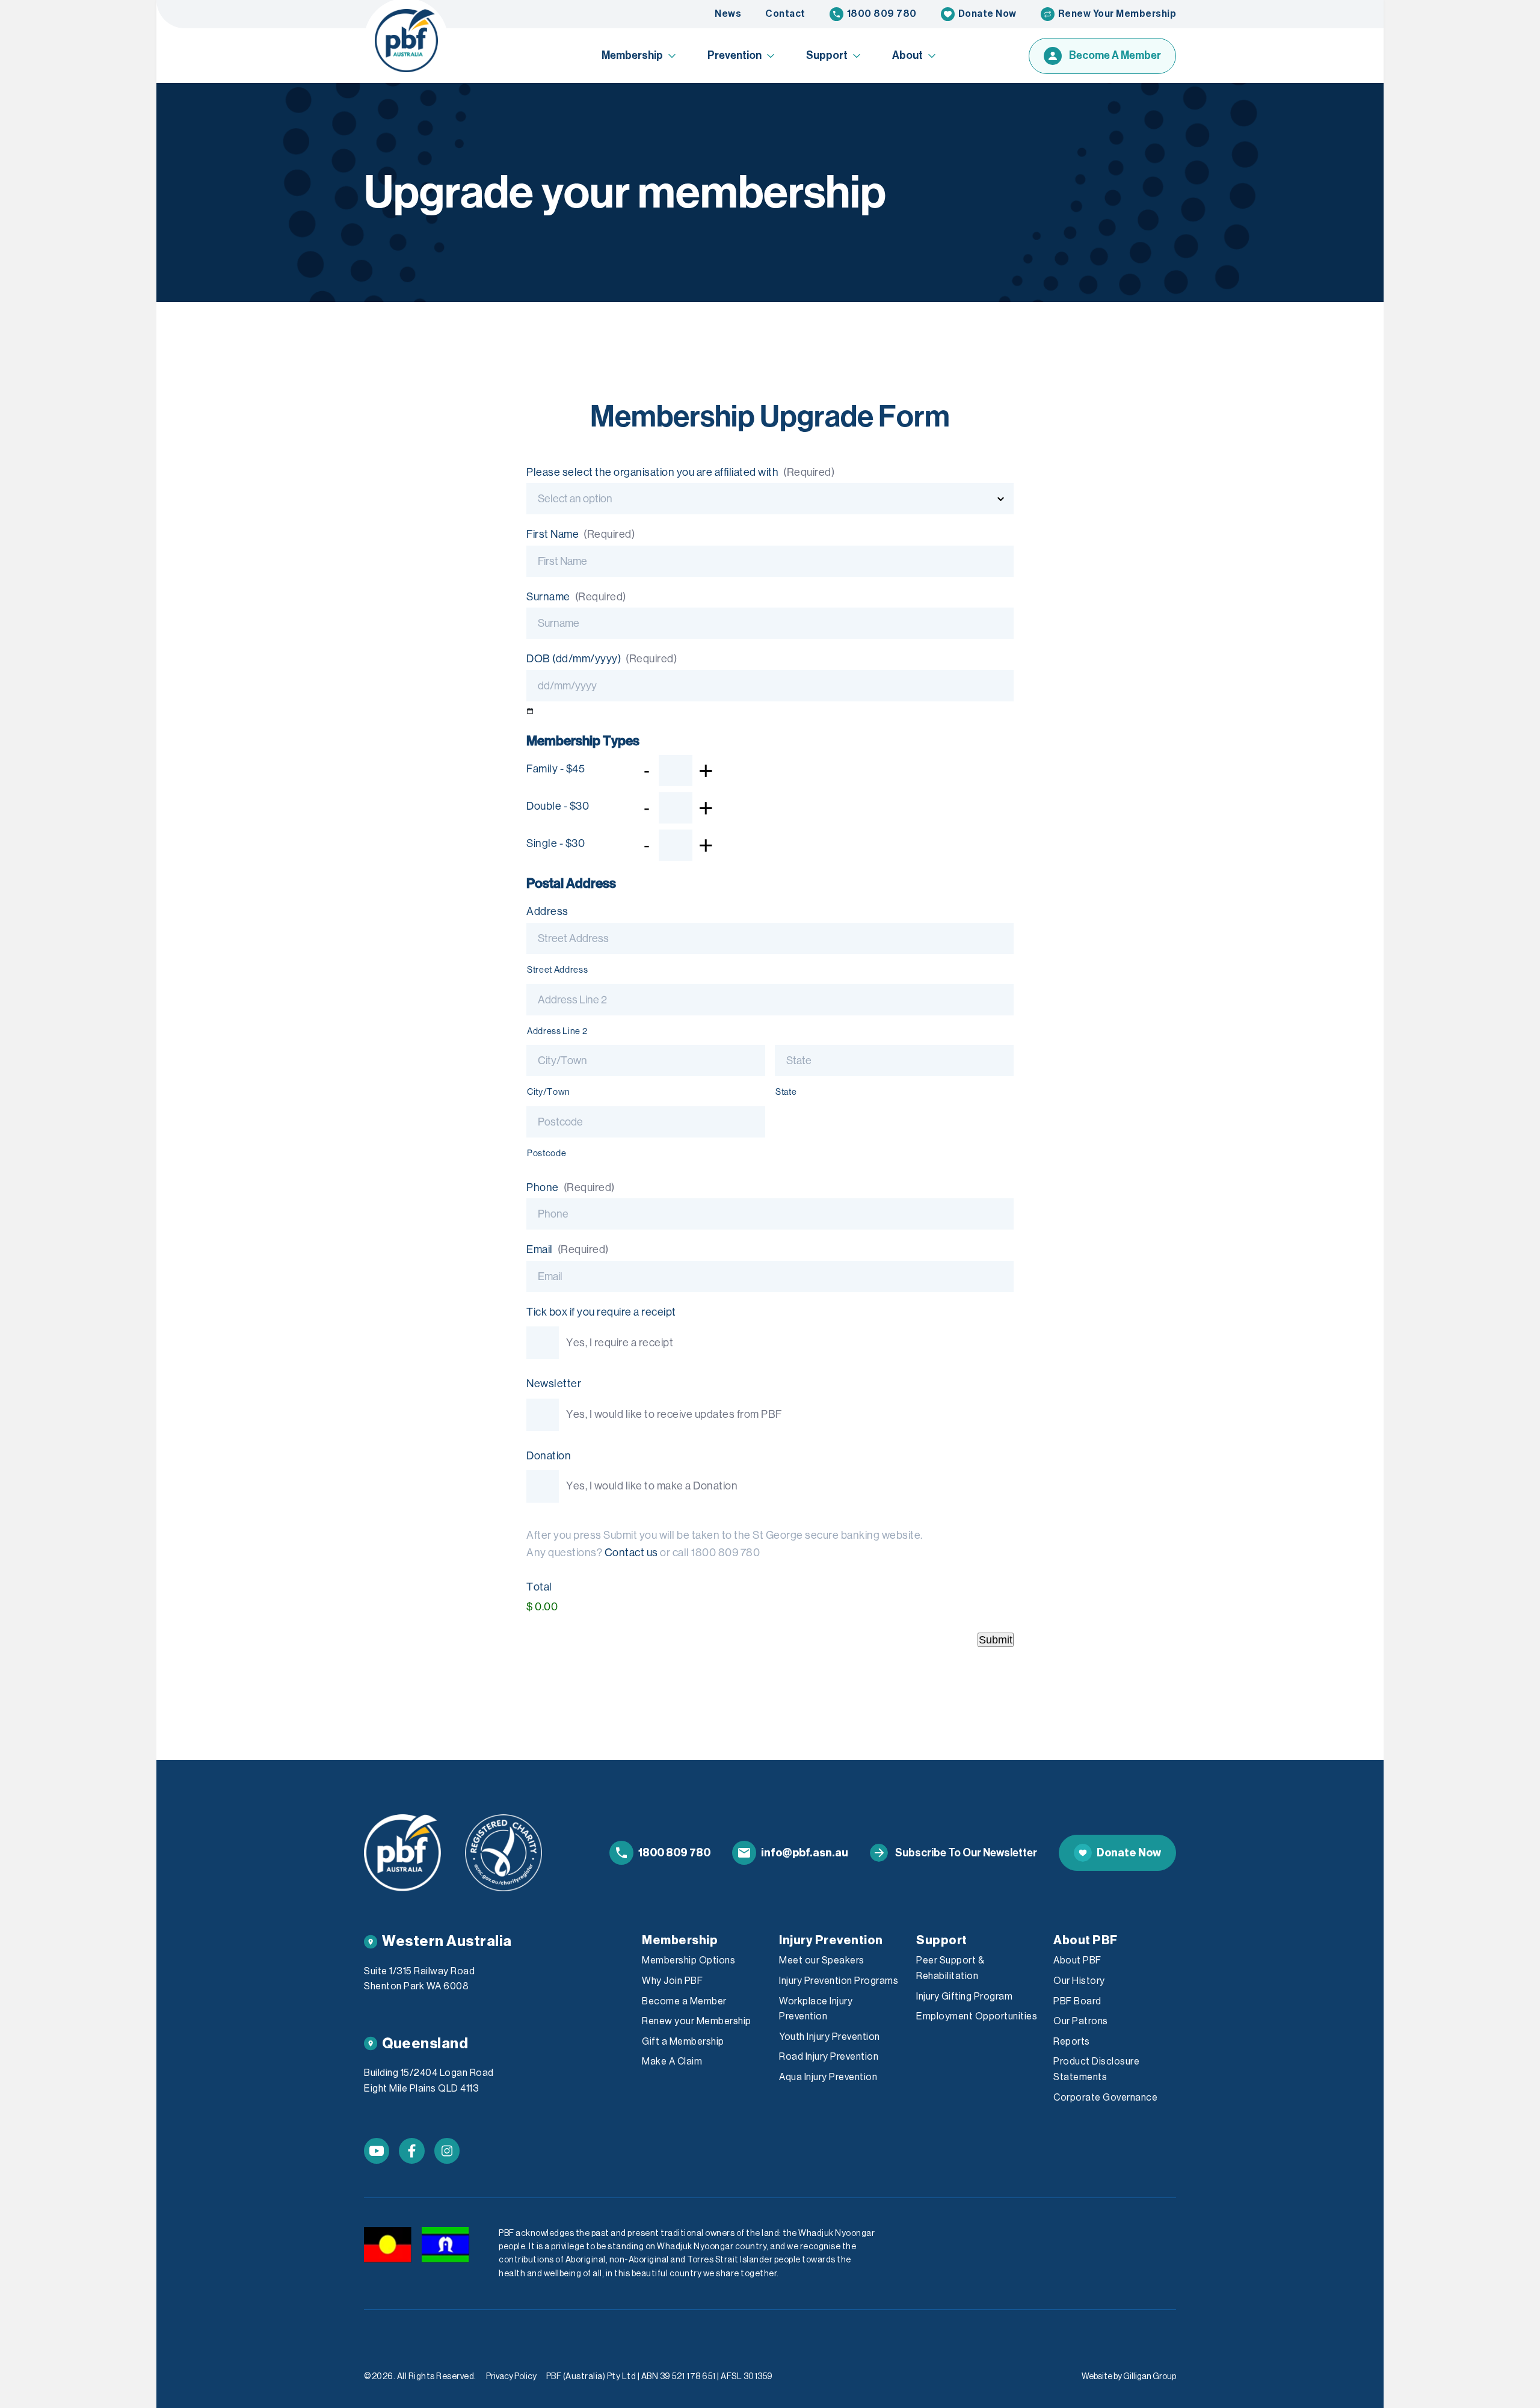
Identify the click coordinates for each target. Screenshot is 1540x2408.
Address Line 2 (557, 1031)
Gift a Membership (683, 2042)
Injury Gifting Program (964, 1997)
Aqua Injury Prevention (828, 2077)
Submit (996, 1640)
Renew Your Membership (1117, 14)
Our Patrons (1081, 2021)
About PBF (1077, 1960)
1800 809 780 (882, 14)
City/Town (549, 1092)
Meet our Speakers (822, 1960)
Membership (632, 55)
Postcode (547, 1153)
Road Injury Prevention (829, 2057)
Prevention (735, 55)
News (728, 14)
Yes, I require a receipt (620, 1343)
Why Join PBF (672, 1981)
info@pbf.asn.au (805, 1853)
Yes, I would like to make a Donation (652, 1486)
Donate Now (987, 14)
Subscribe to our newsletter (966, 1853)
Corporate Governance (1105, 2098)
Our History (1079, 1981)
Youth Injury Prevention (830, 2037)
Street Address (557, 970)
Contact (785, 14)
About (907, 55)
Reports (1072, 2042)
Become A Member (1115, 55)
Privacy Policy (511, 2377)
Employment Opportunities (977, 2016)
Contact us (631, 1553)
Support (827, 55)
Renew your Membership (697, 2021)
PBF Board (1077, 2001)
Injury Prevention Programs (839, 1981)
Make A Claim (672, 2062)
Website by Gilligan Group (1129, 2377)
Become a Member (684, 2001)
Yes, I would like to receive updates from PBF (674, 1414)
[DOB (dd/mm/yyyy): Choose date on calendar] (530, 711)
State (786, 1092)
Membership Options (688, 1960)
